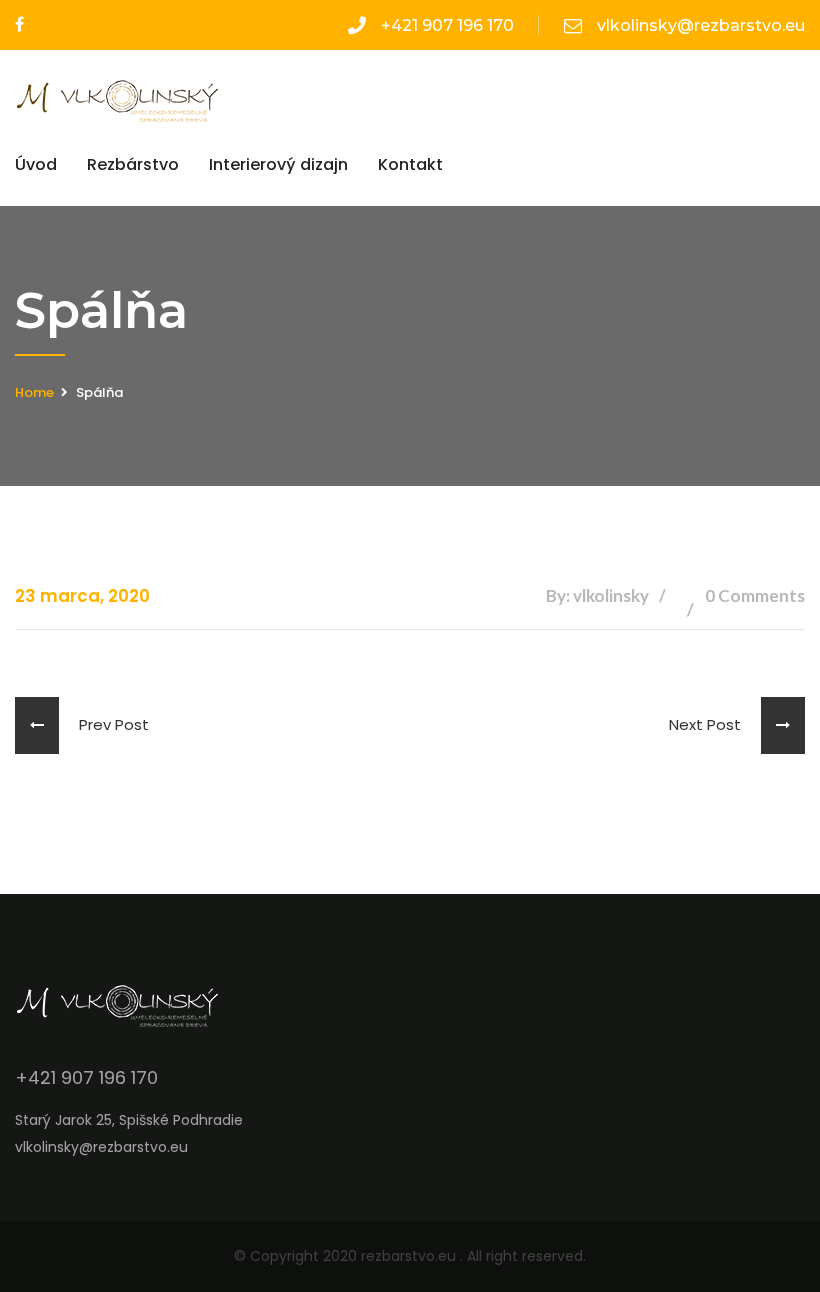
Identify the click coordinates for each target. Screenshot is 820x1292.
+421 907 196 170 (447, 25)
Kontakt (410, 164)
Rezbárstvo (133, 164)
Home (34, 392)
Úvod (36, 164)
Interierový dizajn (278, 164)
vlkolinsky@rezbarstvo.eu (701, 25)
